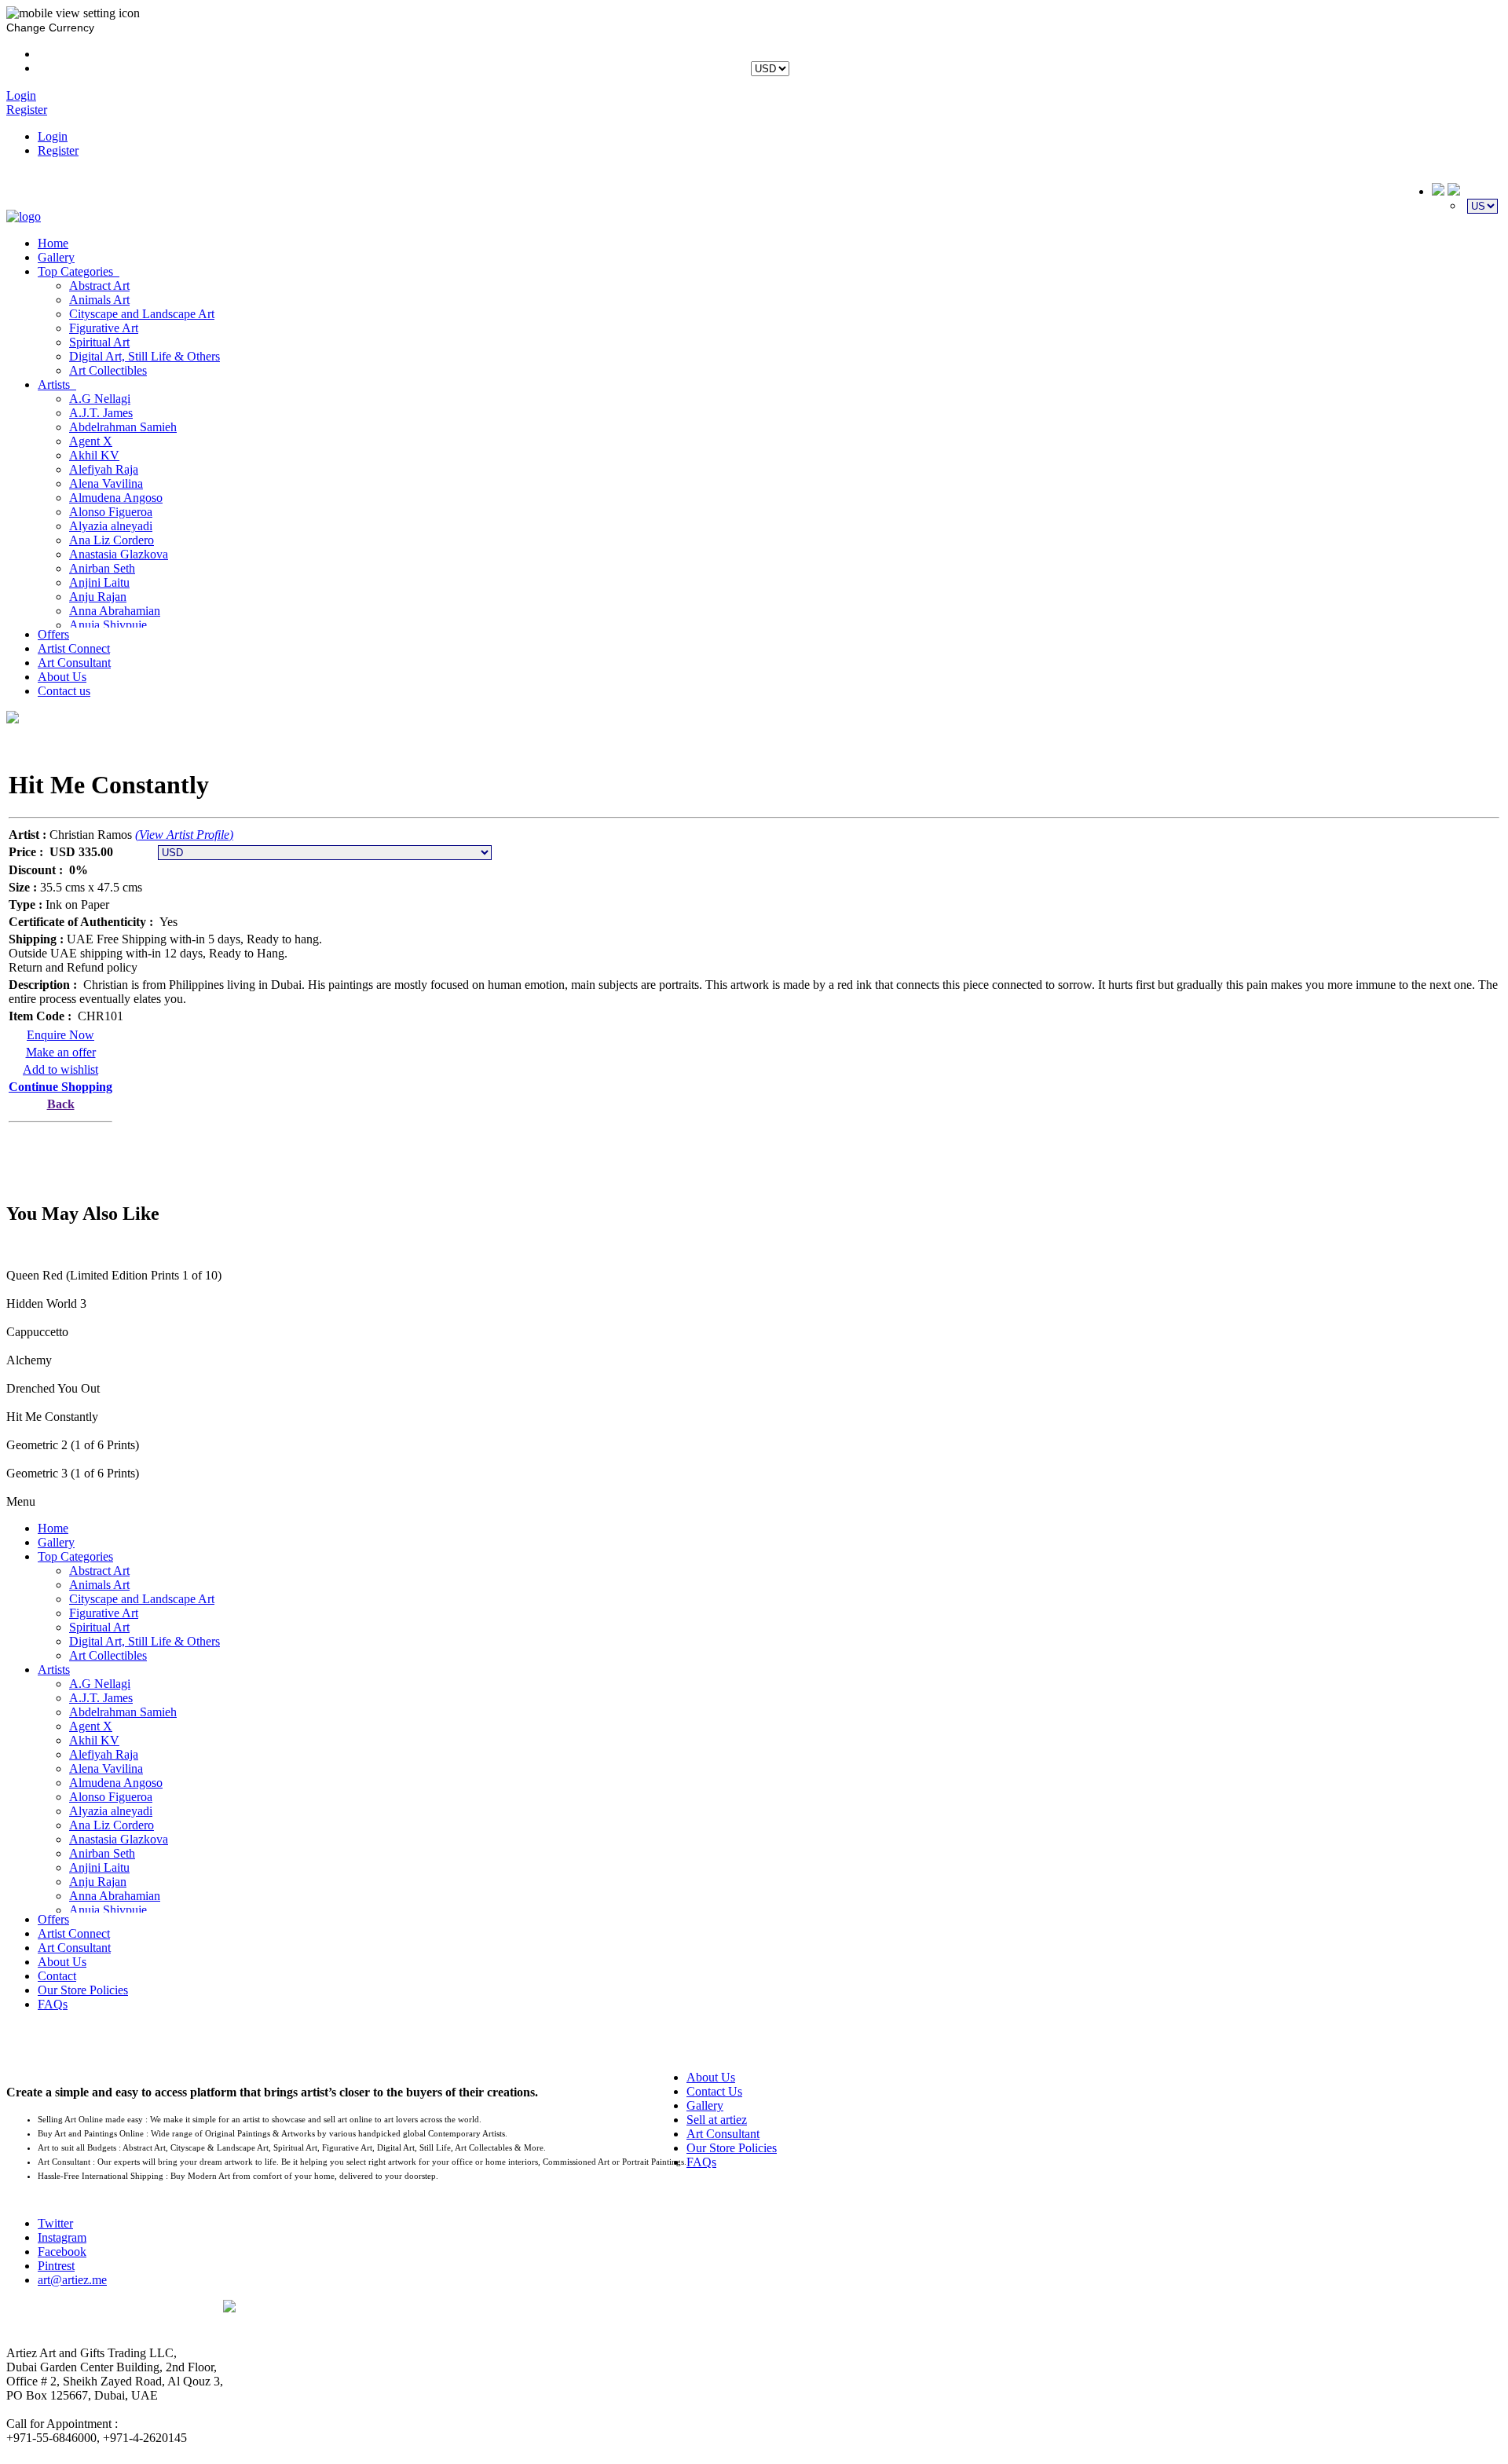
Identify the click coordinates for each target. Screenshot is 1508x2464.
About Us (62, 677)
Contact (57, 1976)
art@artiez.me (72, 2280)
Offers (53, 634)
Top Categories (79, 271)
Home (53, 243)
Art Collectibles (108, 370)
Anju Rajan (98, 597)
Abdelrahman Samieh (123, 427)
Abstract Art (99, 286)
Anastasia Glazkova (119, 554)
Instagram (62, 2237)
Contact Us (714, 2091)
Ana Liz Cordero (112, 540)
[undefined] (13, 719)
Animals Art (99, 300)
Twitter (55, 2223)
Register (58, 150)
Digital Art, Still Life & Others (145, 356)
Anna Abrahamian (115, 611)
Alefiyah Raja (104, 469)
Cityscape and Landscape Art (142, 314)
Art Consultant (74, 663)
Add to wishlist (60, 1069)
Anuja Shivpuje (108, 625)
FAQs (53, 2004)
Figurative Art (104, 328)
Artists (57, 384)
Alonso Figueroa (111, 512)
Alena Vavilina (106, 483)
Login (53, 136)
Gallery (56, 257)
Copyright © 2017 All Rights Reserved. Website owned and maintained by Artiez (862, 2322)
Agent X (91, 441)
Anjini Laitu (99, 582)
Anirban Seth (102, 568)
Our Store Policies (83, 1990)
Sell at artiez (717, 2120)
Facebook (62, 2252)
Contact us (64, 691)
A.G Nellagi (100, 399)
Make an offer (61, 1052)
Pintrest (56, 2266)
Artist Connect (74, 648)
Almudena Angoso (116, 498)
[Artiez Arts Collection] (24, 216)
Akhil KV (94, 455)
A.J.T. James (101, 413)
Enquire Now (60, 1035)
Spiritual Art (99, 342)
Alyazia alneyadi (111, 526)
